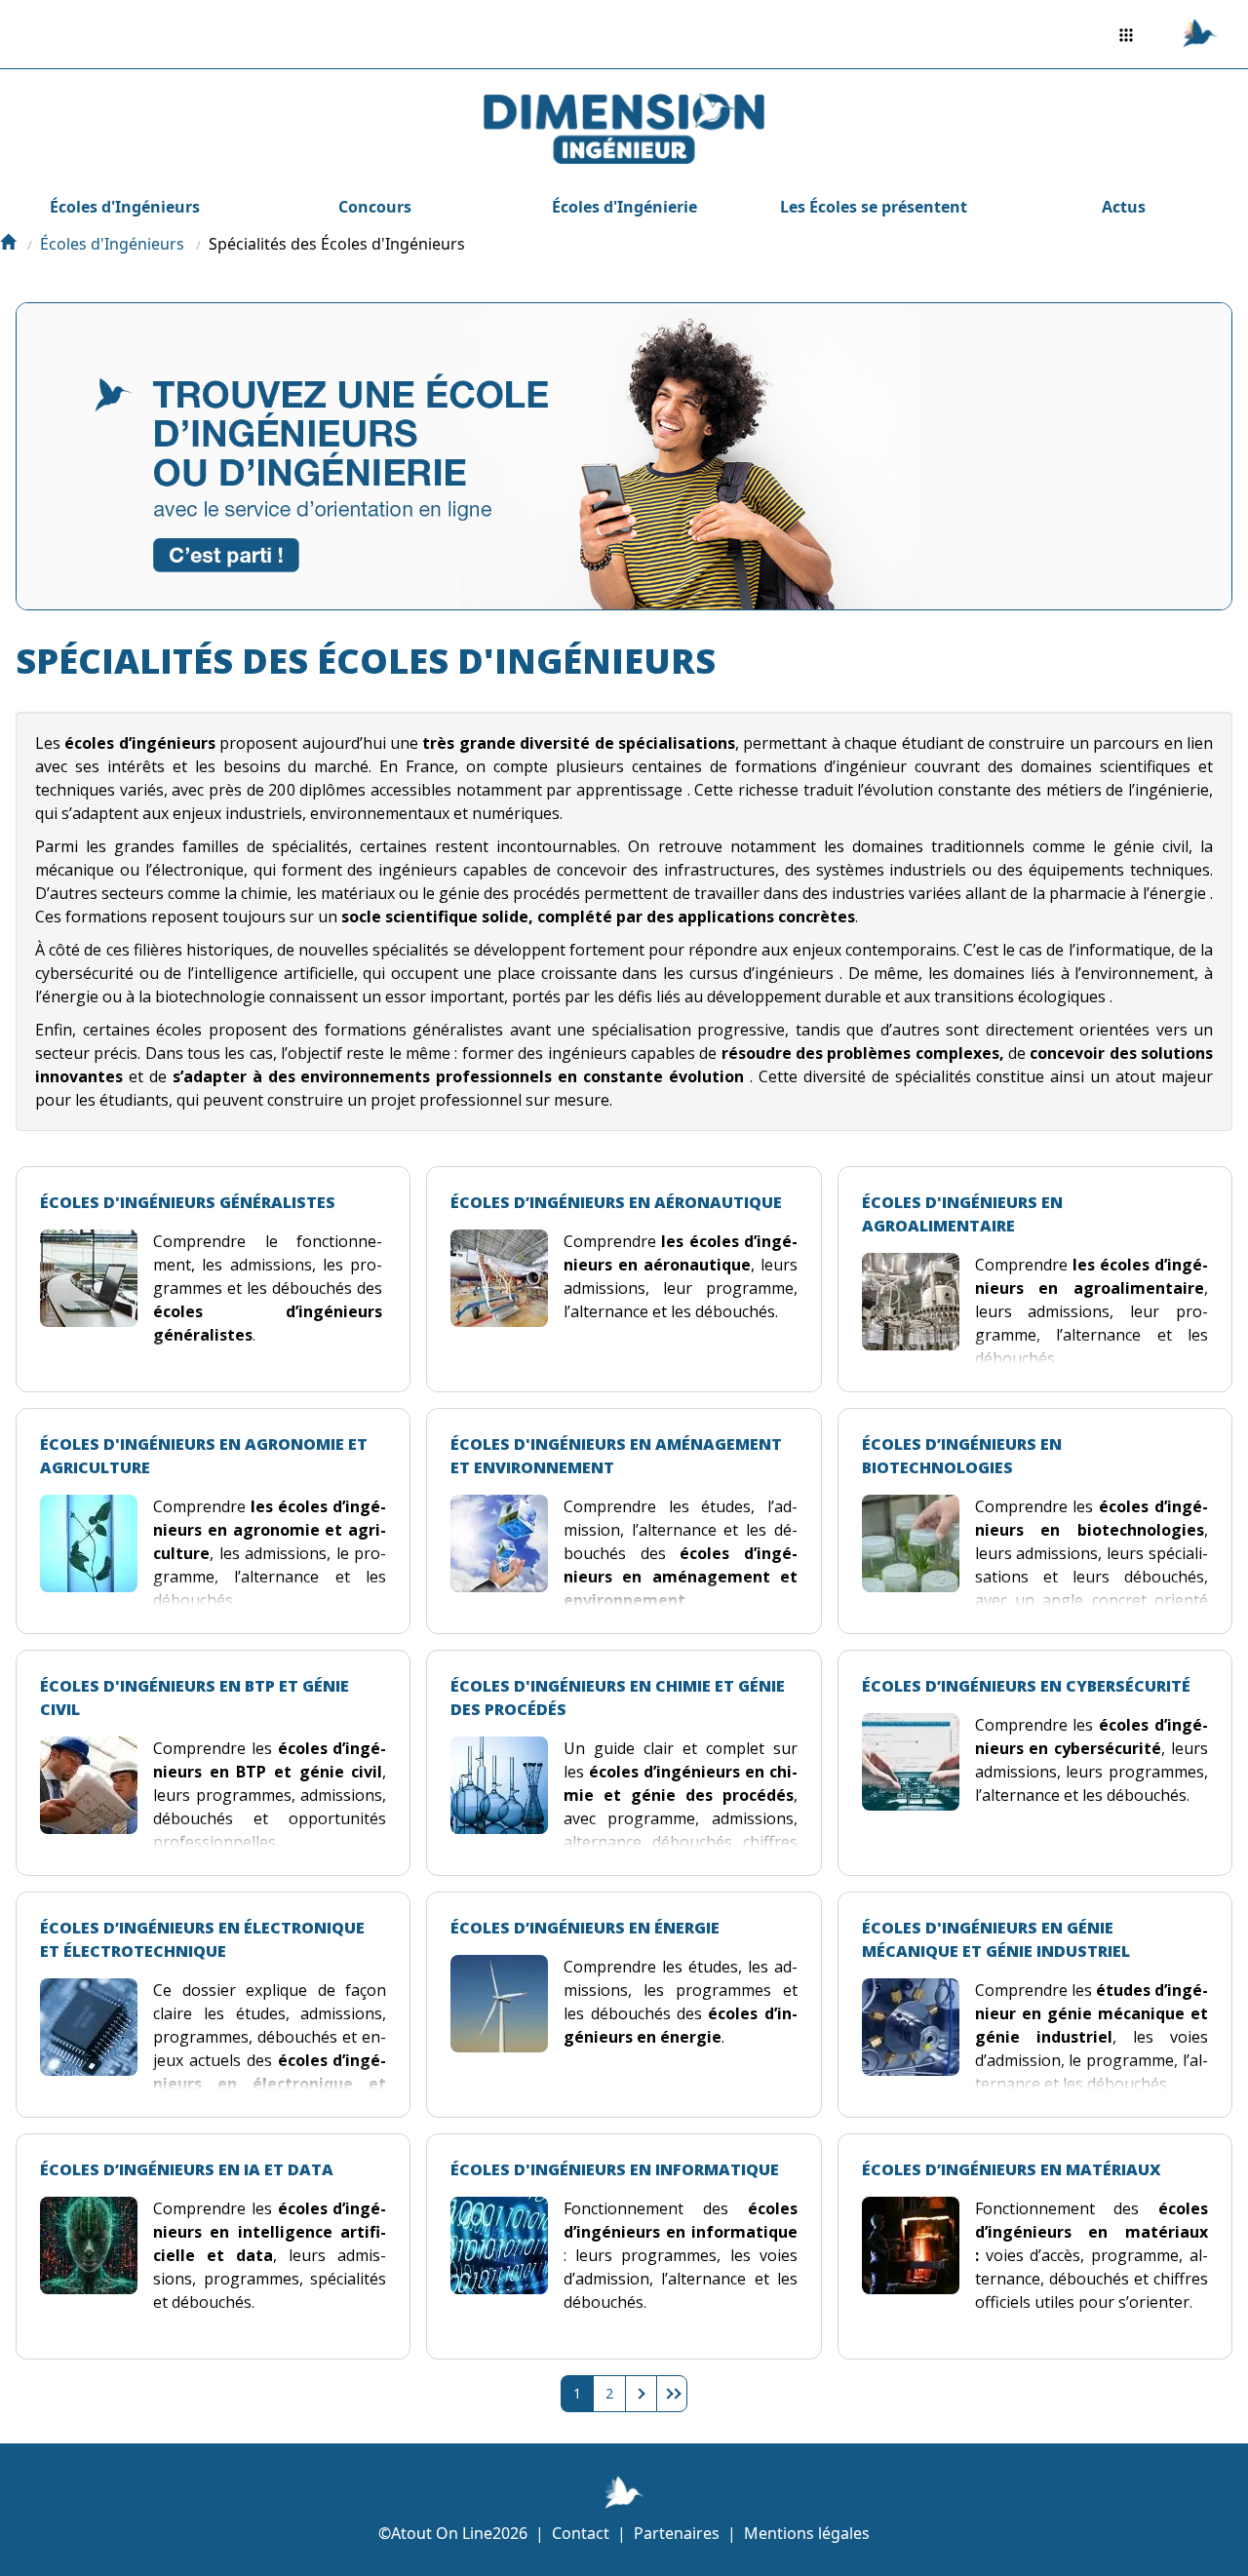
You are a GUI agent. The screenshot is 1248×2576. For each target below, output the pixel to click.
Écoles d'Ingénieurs (125, 207)
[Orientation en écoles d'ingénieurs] (8, 244)
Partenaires (677, 2533)
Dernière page (672, 2394)
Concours (375, 207)
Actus (1124, 207)
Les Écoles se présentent (874, 207)
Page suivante (641, 2394)
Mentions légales (807, 2533)
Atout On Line (442, 2533)
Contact (581, 2533)
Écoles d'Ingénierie (624, 207)
